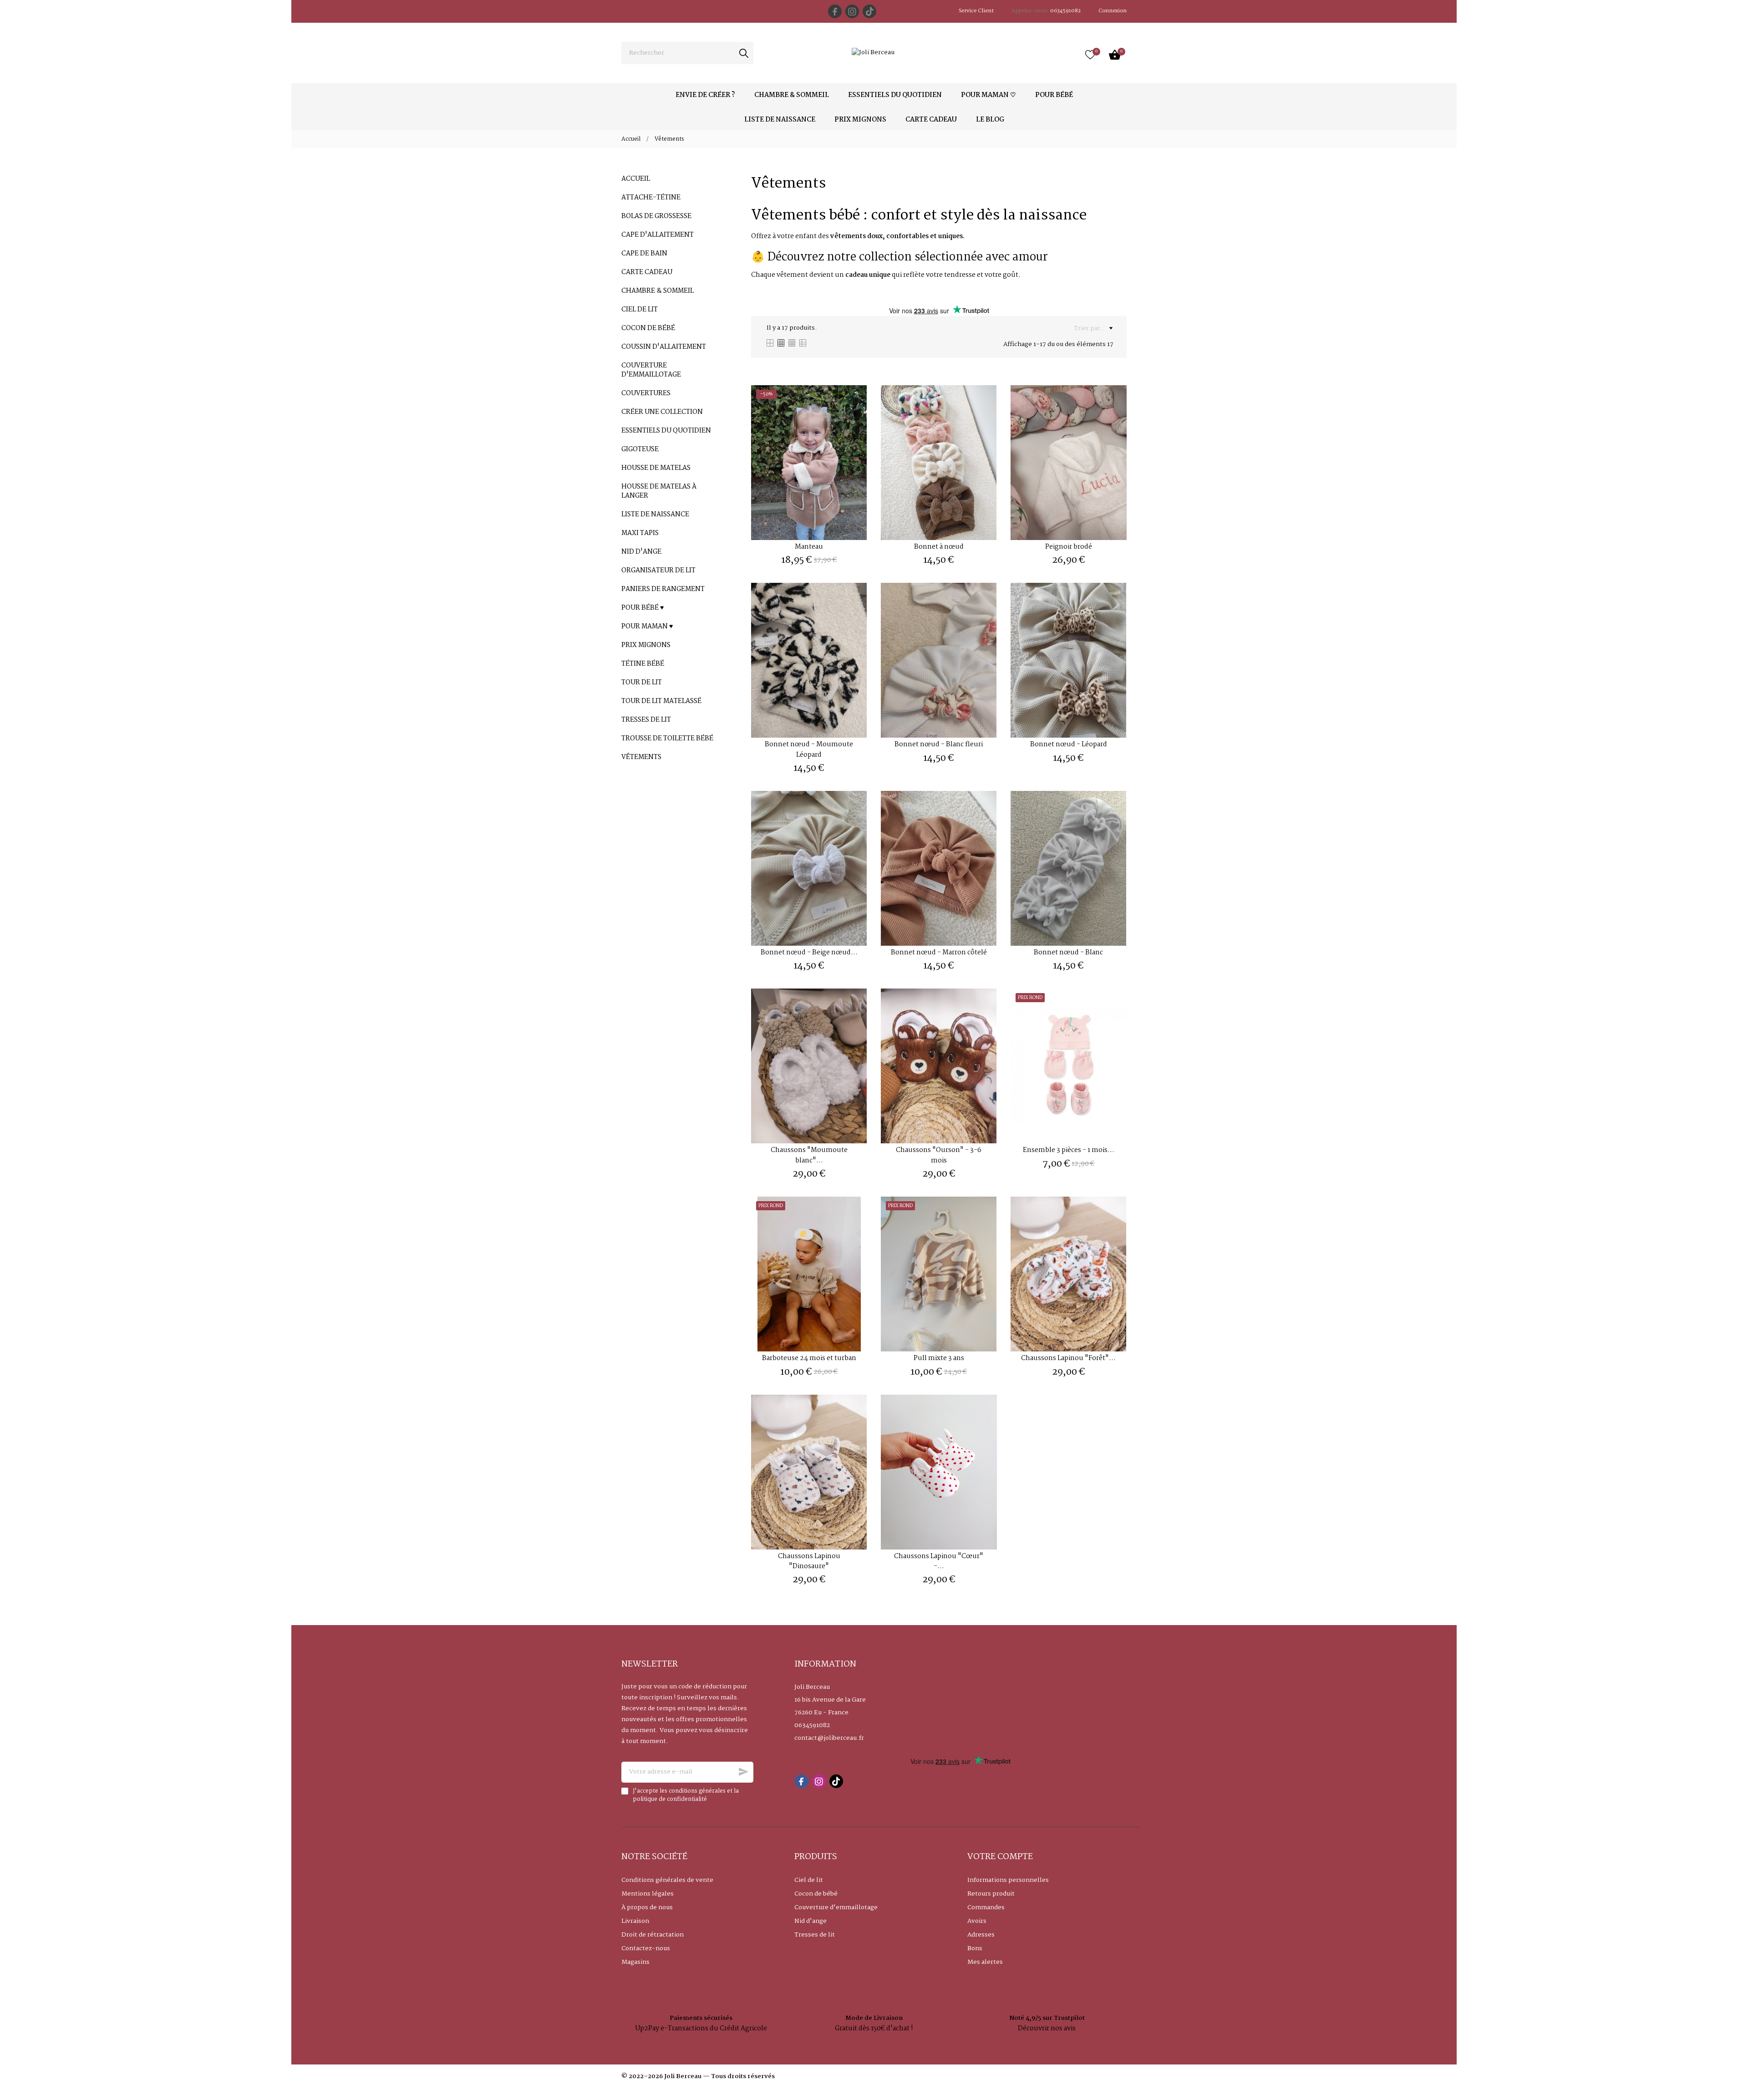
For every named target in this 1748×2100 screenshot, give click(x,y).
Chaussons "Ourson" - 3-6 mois (939, 1155)
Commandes (986, 1907)
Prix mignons (646, 645)
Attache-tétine (651, 198)
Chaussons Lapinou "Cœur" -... (939, 1561)
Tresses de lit (646, 720)
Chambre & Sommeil (658, 291)
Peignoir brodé (1069, 547)
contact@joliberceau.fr (829, 1738)
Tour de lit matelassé (661, 701)
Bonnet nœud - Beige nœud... (809, 953)
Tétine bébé (643, 664)
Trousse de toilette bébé (667, 739)
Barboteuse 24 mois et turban (809, 1358)
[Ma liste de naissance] (1090, 55)
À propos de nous (647, 1907)
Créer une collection (662, 412)
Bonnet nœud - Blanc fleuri (939, 744)
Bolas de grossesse (656, 216)
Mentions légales (648, 1894)
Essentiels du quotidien (666, 431)
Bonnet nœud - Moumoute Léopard (809, 749)
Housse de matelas (656, 468)
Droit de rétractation (653, 1935)
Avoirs (977, 1921)
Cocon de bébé (648, 328)
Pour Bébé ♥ (643, 608)
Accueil (636, 179)
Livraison (635, 1921)
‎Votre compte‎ (1000, 1857)
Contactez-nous (646, 1948)
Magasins (635, 1962)
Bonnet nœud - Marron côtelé (939, 953)
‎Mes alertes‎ (985, 1962)
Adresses (981, 1935)
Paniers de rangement (663, 589)
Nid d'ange (641, 552)
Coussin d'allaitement (664, 347)
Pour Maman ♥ (647, 627)
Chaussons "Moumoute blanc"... (809, 1155)
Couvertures (646, 393)
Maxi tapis (640, 533)
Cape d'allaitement (658, 235)
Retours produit (991, 1894)
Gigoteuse (640, 449)
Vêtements (641, 757)
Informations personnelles (1008, 1880)
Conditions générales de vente (667, 1880)
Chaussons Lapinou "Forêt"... (1068, 1358)
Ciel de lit (640, 310)
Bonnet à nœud (939, 547)
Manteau (809, 547)
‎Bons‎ (975, 1948)
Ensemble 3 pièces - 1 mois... (1069, 1150)
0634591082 (812, 1725)
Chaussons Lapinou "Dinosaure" (809, 1561)
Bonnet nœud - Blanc (1068, 953)
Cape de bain (644, 254)
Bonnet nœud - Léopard (1069, 744)
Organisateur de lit (658, 571)
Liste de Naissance (655, 515)
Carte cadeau (647, 272)
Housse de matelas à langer (659, 491)
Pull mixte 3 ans (939, 1358)
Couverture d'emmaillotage (651, 370)
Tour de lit (642, 683)
